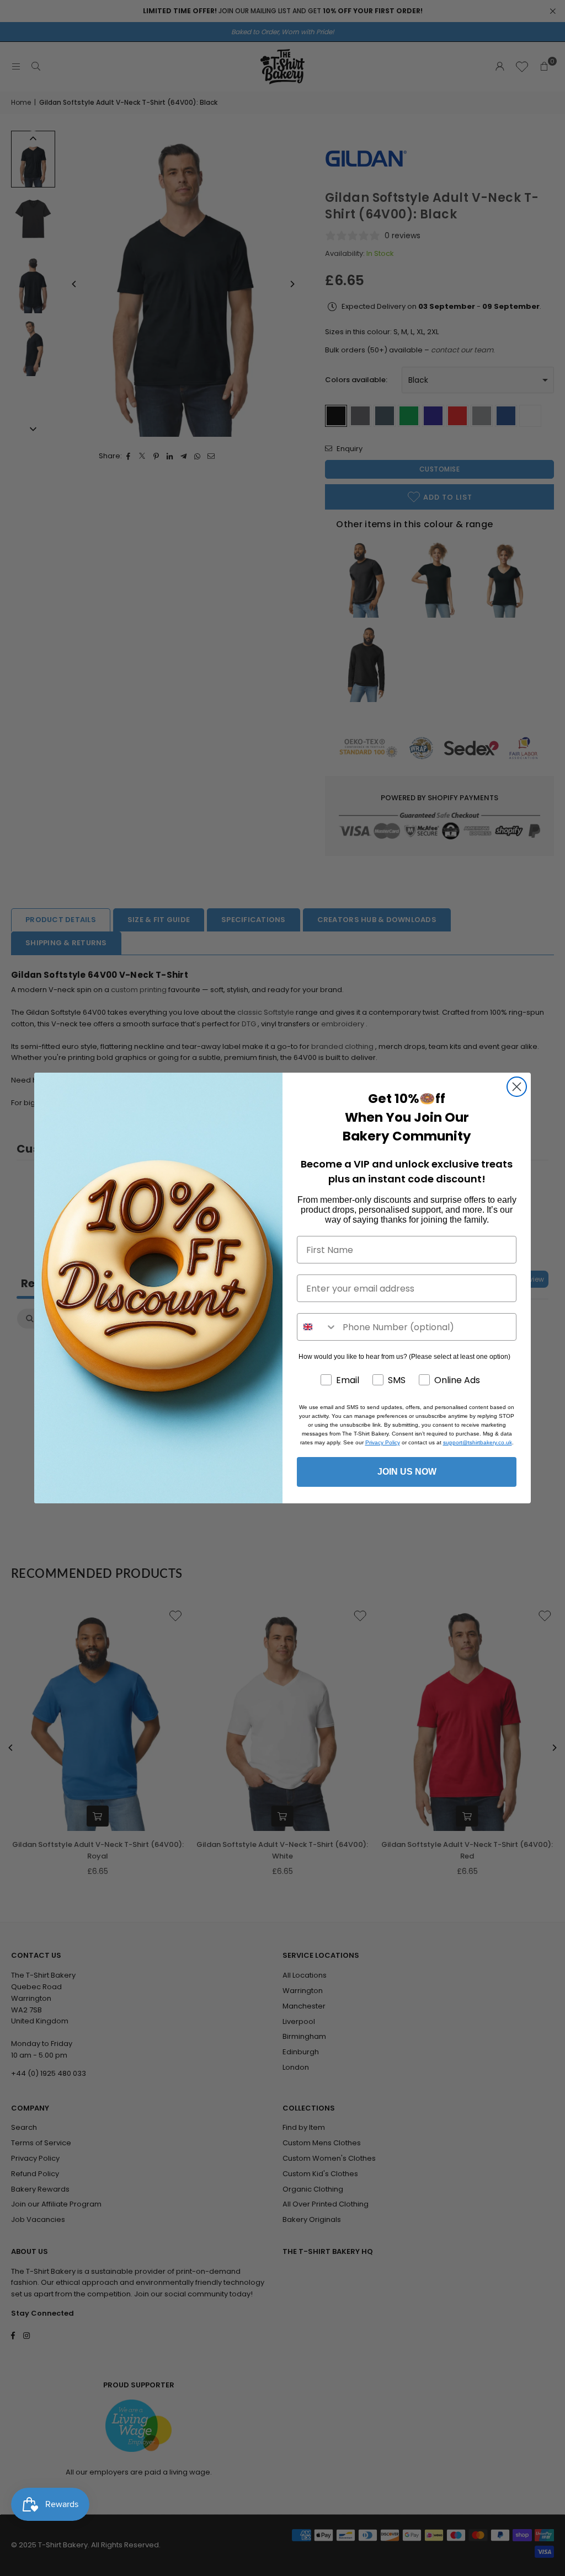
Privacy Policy (383, 1442)
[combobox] (317, 1327)
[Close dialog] (517, 1087)
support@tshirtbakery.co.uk (478, 1442)
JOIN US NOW (407, 1472)
